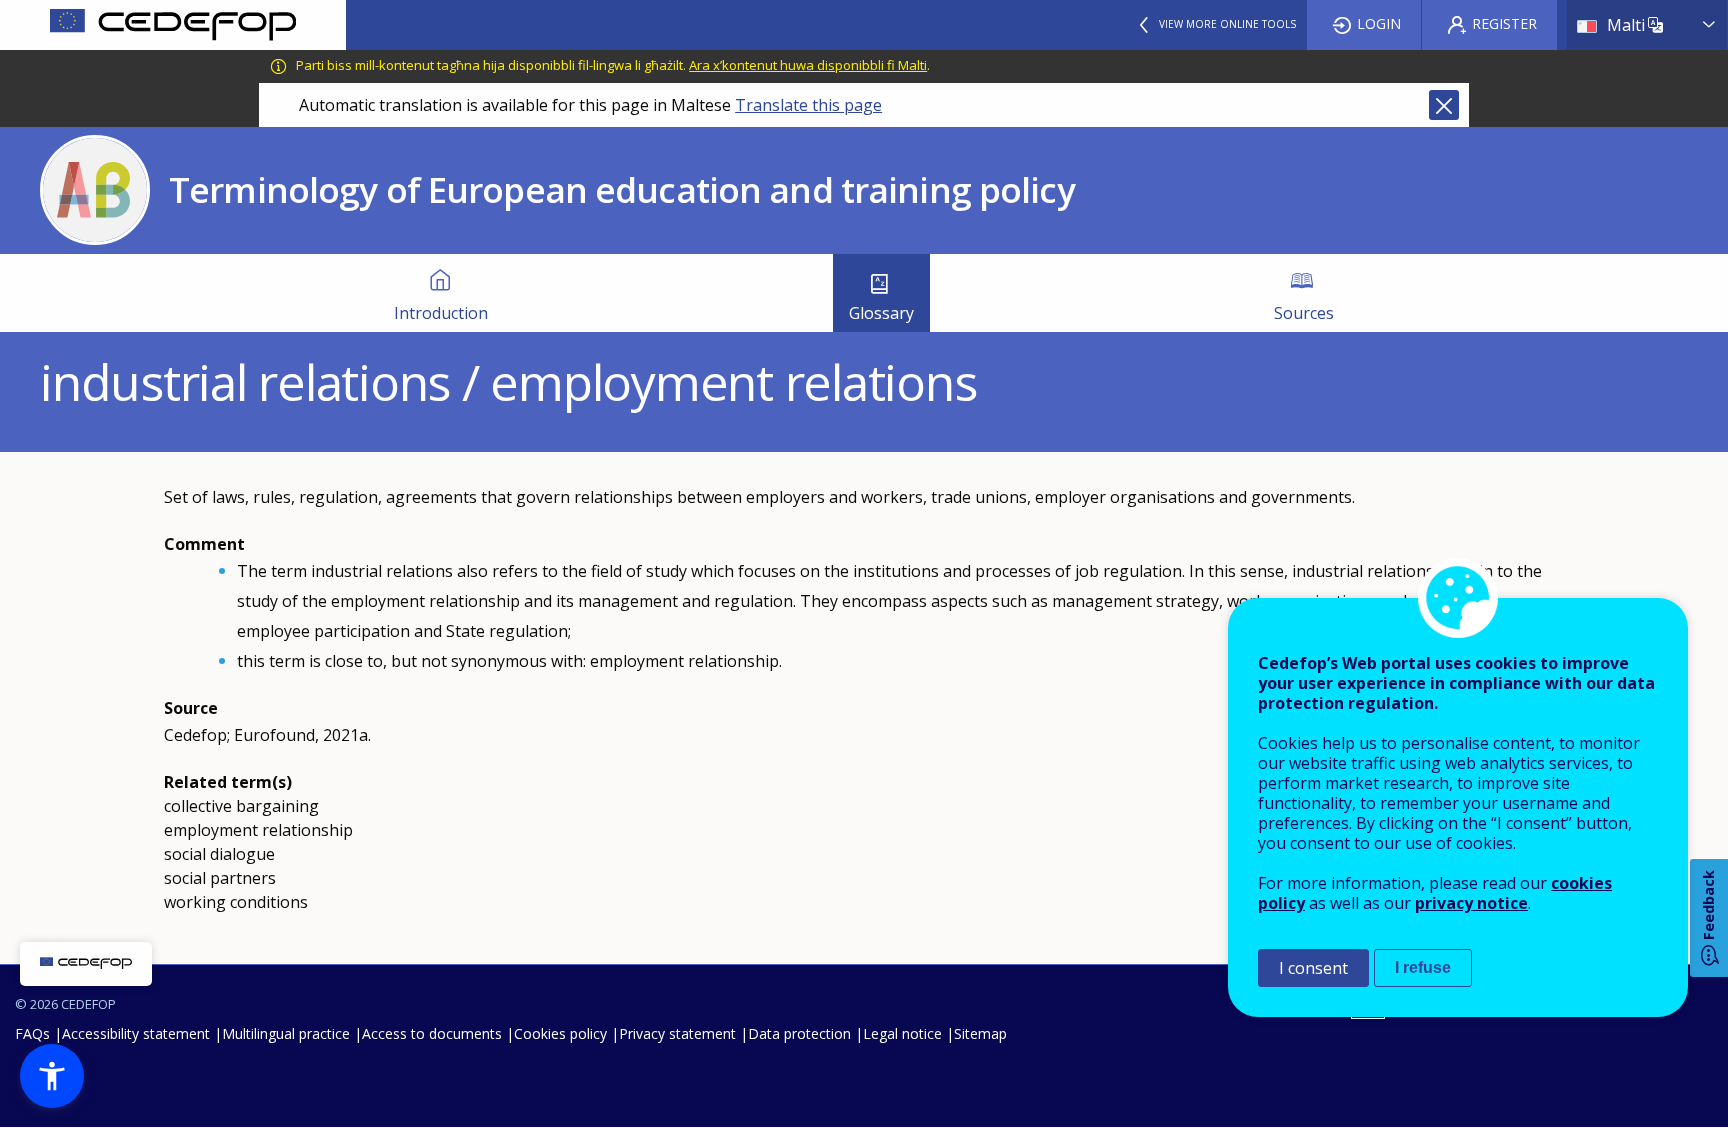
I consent (1313, 968)
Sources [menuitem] (1304, 313)
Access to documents (432, 1033)
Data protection (799, 1033)
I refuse (1423, 967)
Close (1444, 105)
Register (1504, 23)
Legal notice (902, 1033)
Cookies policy (560, 1033)
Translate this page (808, 105)
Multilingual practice (286, 1033)
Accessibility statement (136, 1033)
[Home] (173, 25)
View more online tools (1227, 24)
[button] (52, 1076)
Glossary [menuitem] (881, 313)
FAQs (32, 1033)
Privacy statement (677, 1033)
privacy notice (1471, 903)
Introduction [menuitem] (441, 313)
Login (1379, 23)
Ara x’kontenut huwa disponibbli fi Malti (808, 65)
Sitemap (980, 1033)
